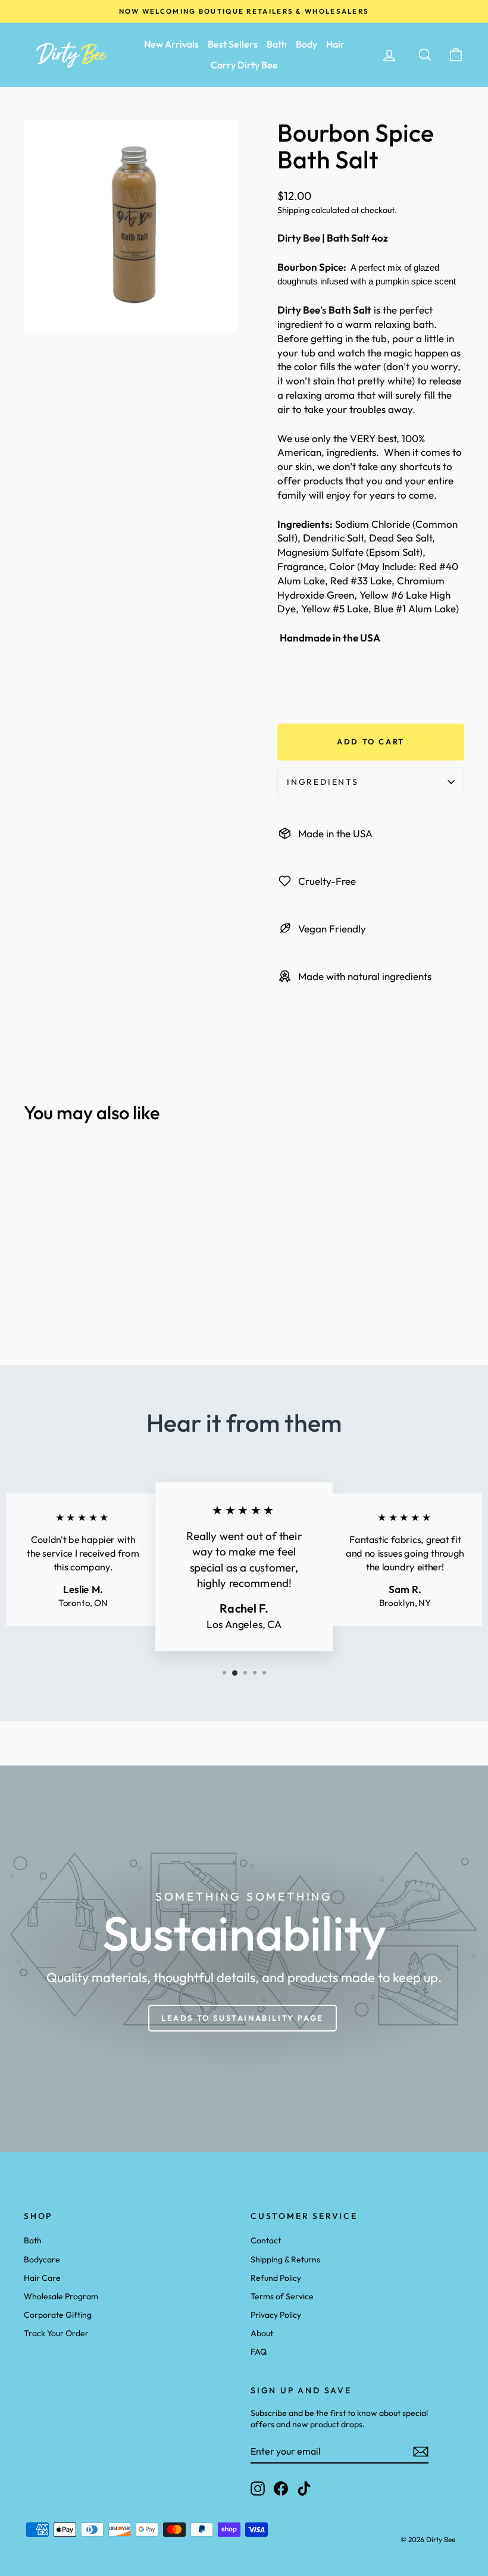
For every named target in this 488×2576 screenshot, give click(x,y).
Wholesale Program (61, 2296)
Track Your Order (56, 2333)
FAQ (259, 2352)
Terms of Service (282, 2296)
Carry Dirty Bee (244, 65)
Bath (277, 44)
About (262, 2333)
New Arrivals (171, 44)
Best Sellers (233, 44)
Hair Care (42, 2278)
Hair (335, 44)
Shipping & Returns (285, 2259)
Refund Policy (276, 2278)
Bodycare (42, 2259)
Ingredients (323, 782)
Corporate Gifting (58, 2315)
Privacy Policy (276, 2315)
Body (306, 44)
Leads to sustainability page (243, 2018)
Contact (266, 2240)
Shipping (293, 210)
